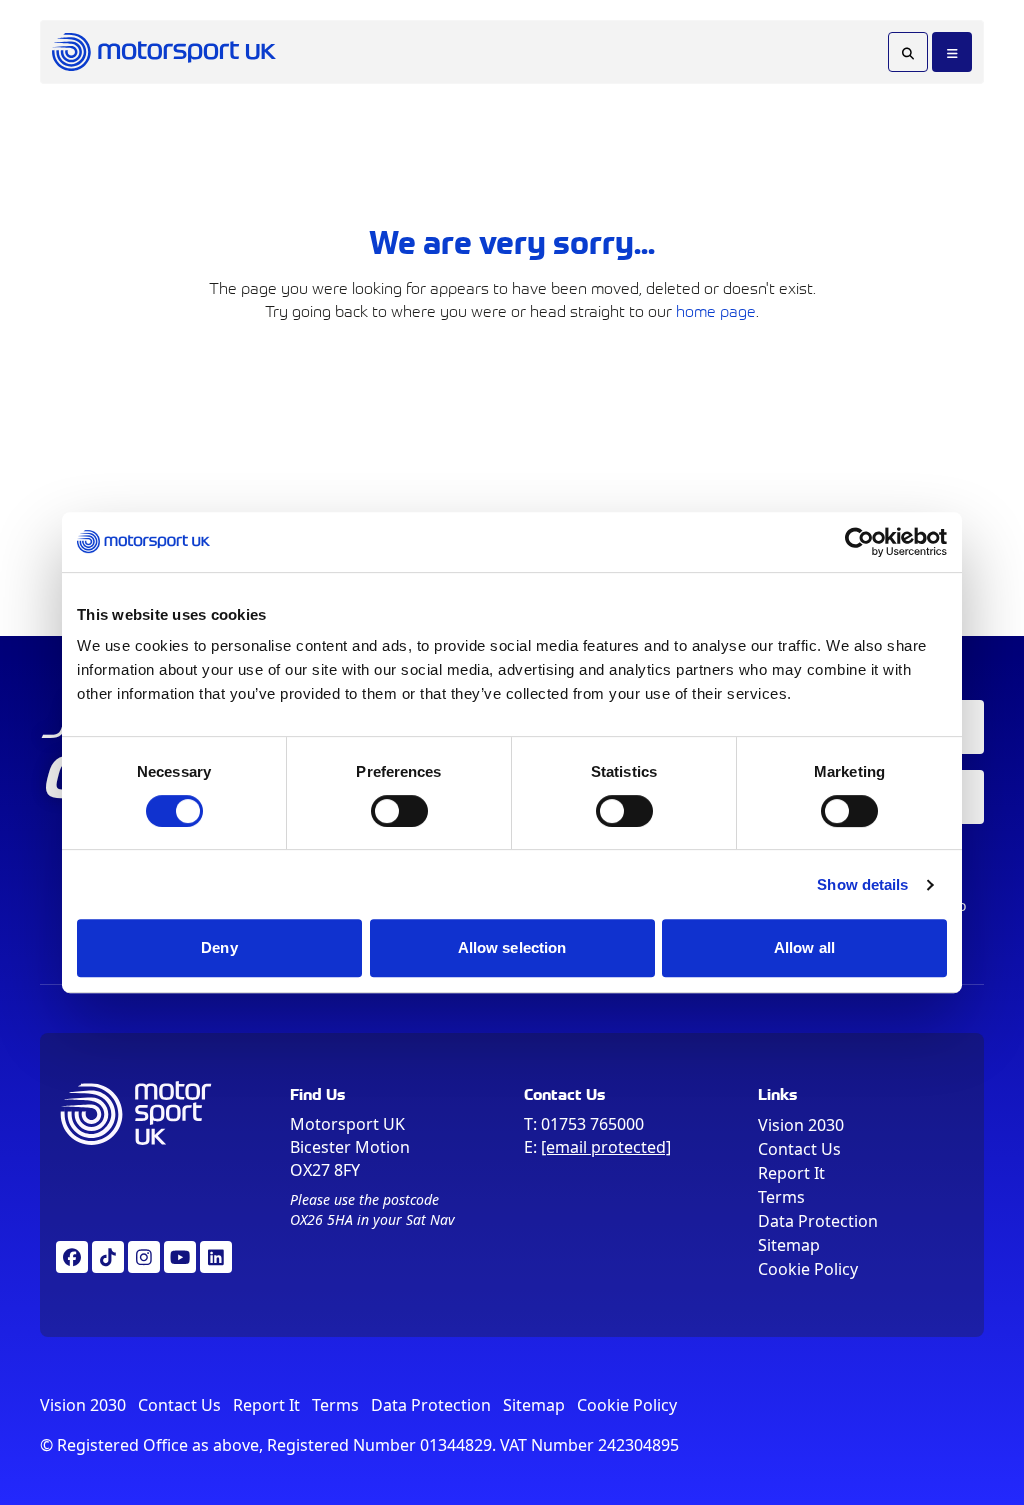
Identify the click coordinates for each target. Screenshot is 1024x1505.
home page (716, 310)
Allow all (804, 947)
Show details (862, 884)
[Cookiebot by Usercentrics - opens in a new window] (859, 542)
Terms (781, 1197)
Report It (791, 1173)
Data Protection (818, 1221)
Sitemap (789, 1245)
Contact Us (799, 1149)
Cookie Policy (808, 1269)
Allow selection (512, 947)
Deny (219, 947)
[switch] (399, 811)
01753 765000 (592, 1124)
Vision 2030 (801, 1125)
